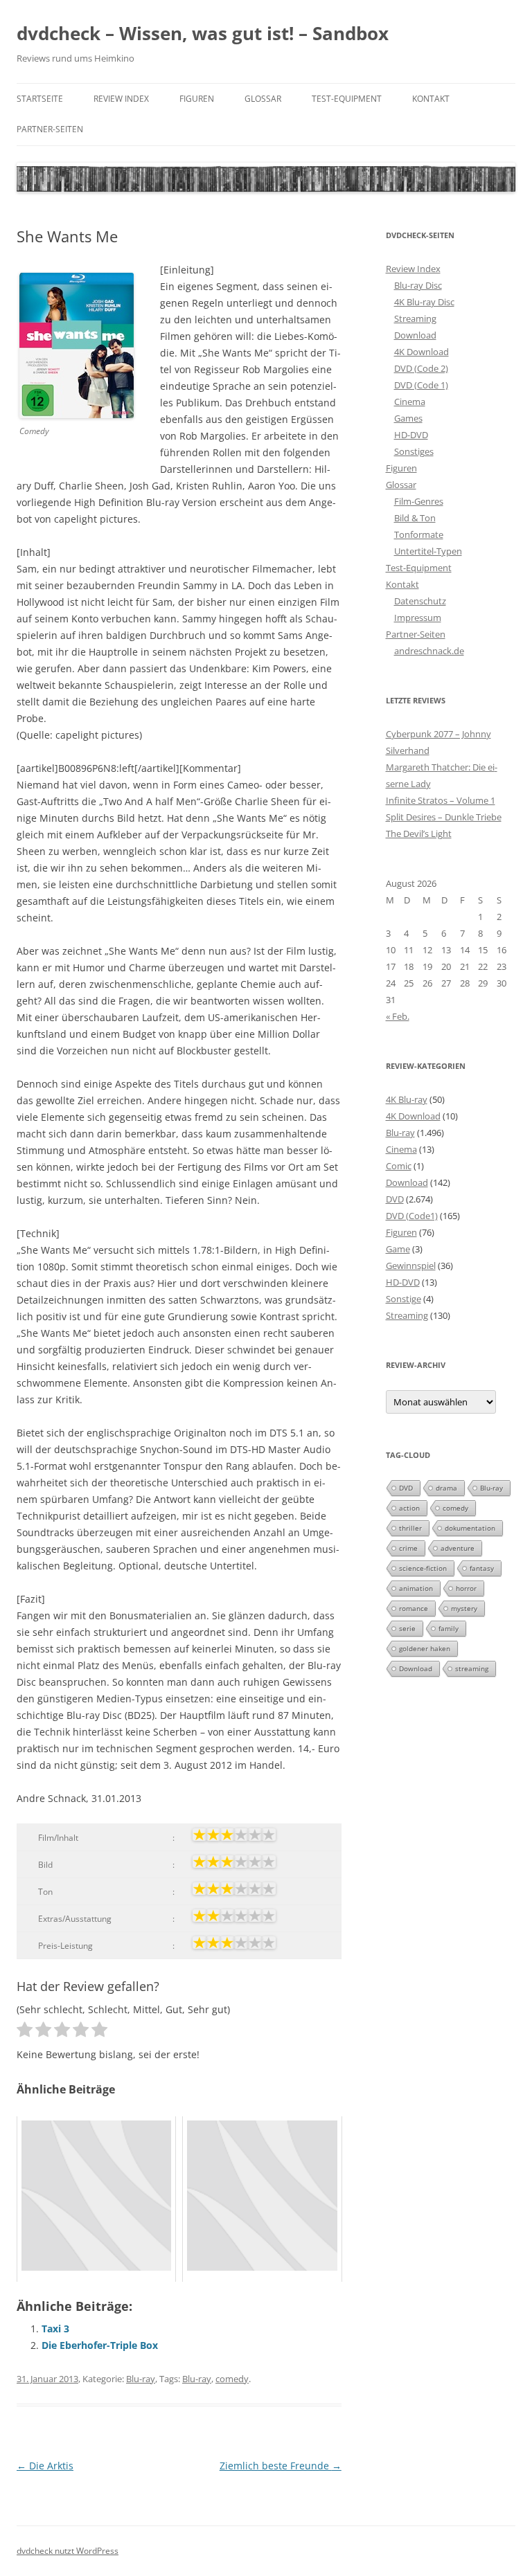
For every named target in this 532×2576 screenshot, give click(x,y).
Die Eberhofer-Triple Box (100, 2345)
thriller (410, 1528)
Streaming (415, 318)
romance (414, 1608)
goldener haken (425, 1648)
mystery (464, 1608)
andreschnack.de (429, 651)
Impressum (418, 618)
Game (398, 1249)
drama (446, 1488)
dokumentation (470, 1528)
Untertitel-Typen (428, 551)
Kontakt (431, 99)
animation (416, 1588)
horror (466, 1588)
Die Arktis (45, 2466)
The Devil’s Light (419, 834)
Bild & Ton (415, 518)
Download (415, 335)
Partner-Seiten (50, 129)
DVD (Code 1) (421, 385)
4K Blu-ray (407, 1099)
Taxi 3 (55, 2329)
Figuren (197, 99)
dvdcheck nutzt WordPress (68, 2551)
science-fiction (423, 1568)
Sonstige (404, 1299)
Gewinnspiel (411, 1266)
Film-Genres (419, 501)
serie (407, 1628)
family (449, 1628)
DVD (395, 1199)
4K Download (422, 352)
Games (408, 418)
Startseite (40, 99)
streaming (472, 1668)
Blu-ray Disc (418, 285)
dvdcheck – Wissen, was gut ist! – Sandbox (203, 33)
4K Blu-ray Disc (424, 302)
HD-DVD (411, 435)
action (409, 1508)
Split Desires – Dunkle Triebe (444, 817)
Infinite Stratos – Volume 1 (441, 800)
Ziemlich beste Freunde (281, 2466)
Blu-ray (141, 2379)
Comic (399, 1166)
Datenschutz (420, 601)
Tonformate (419, 534)
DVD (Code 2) (421, 368)
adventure (458, 1548)
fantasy (482, 1568)
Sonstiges (414, 451)
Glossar (263, 99)
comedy (232, 2379)
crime (408, 1548)
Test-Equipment (347, 99)
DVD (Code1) (412, 1216)
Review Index (121, 99)
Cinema (410, 402)
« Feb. (398, 1016)
